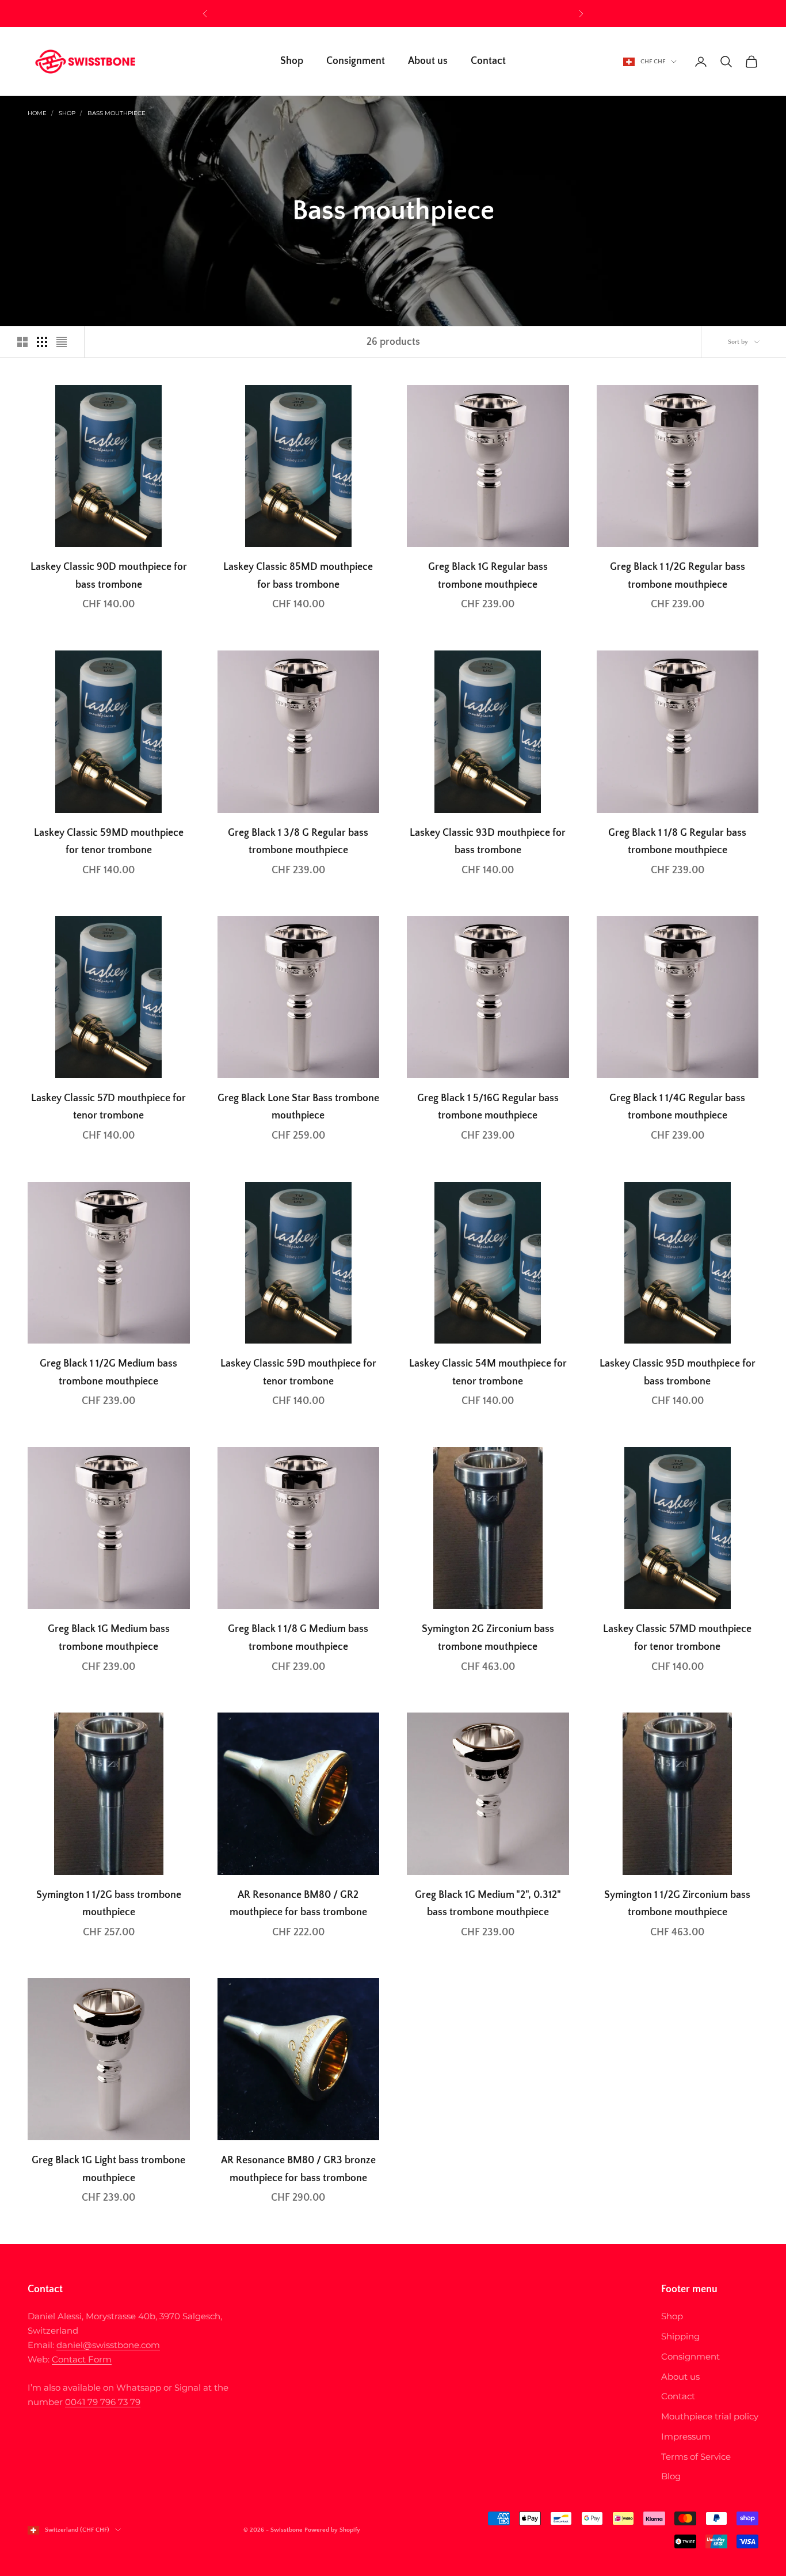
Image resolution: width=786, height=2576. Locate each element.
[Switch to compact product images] (62, 342)
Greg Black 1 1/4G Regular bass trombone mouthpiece (677, 1107)
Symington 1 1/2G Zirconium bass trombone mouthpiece (677, 1904)
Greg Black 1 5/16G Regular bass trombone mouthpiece (488, 1107)
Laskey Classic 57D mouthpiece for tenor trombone (108, 1107)
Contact (488, 62)
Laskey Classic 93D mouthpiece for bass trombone (488, 842)
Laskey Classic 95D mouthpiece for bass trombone (678, 1373)
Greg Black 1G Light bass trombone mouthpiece (108, 2169)
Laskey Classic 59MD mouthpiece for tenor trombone (109, 842)
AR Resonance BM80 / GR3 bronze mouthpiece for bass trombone (298, 2169)
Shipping (680, 2336)
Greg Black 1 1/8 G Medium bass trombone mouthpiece (298, 1638)
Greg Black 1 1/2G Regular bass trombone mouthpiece (678, 576)
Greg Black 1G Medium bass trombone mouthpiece (109, 1638)
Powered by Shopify (332, 2530)
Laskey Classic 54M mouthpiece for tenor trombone (488, 1373)
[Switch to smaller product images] (42, 342)
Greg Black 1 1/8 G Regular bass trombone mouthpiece (677, 842)
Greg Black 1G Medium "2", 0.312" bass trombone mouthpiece (488, 1904)
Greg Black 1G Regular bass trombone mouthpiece (488, 576)
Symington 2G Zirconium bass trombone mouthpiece (488, 1638)
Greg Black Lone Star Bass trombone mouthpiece (298, 1107)
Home (37, 113)
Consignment (356, 62)
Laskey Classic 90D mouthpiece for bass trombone (109, 576)
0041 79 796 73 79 (103, 2402)
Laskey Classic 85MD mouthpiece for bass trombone (298, 576)
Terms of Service (696, 2457)
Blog (671, 2476)
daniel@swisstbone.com (108, 2345)
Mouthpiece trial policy (710, 2416)
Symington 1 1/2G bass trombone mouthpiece (109, 1904)
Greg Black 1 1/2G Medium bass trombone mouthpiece (108, 1373)
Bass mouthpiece (117, 113)
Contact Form (82, 2359)
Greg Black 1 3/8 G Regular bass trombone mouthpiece (298, 842)
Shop (292, 62)
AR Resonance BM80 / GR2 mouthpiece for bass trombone (298, 1904)
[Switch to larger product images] (22, 342)
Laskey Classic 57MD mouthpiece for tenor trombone (677, 1638)
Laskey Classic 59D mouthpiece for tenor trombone (298, 1373)
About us (428, 62)
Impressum (686, 2436)
